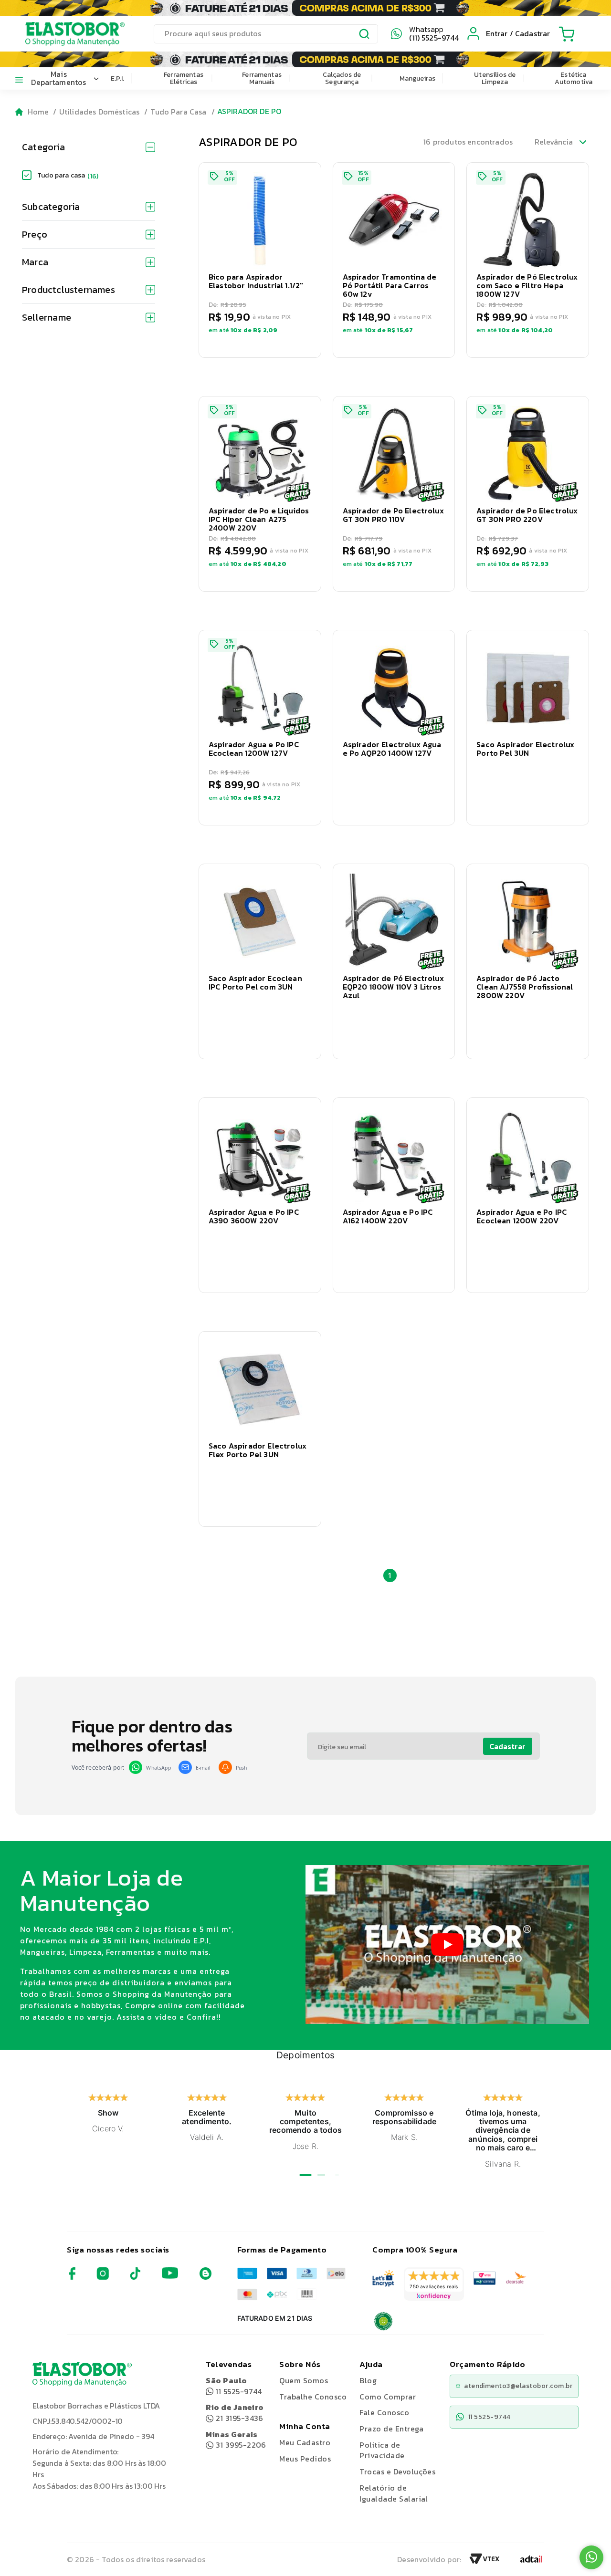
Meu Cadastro (305, 2442)
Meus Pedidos (305, 2459)
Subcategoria (51, 207)
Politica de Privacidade (382, 2450)
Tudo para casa (68, 175)
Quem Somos (304, 2380)
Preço (35, 234)
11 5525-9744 (234, 2386)
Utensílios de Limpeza (495, 78)
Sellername (47, 317)
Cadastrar (507, 1746)
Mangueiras (418, 78)
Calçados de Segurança (342, 78)
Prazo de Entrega (391, 2429)
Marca (35, 262)
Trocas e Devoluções (397, 2472)
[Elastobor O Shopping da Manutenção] (66, 33)
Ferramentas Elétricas (184, 78)
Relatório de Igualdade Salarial (394, 2493)
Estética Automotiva (574, 78)
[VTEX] (485, 2562)
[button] (260, 260)
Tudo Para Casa (178, 112)
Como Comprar (388, 2397)
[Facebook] (72, 2277)
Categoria (43, 147)
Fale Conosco (384, 2412)
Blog (368, 2380)
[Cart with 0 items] (567, 34)
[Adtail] (531, 2562)
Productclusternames (68, 290)
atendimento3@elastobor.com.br (518, 2386)
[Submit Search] (365, 35)
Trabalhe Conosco (313, 2397)
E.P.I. (118, 78)
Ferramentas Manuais (262, 78)
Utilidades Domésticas (99, 112)
